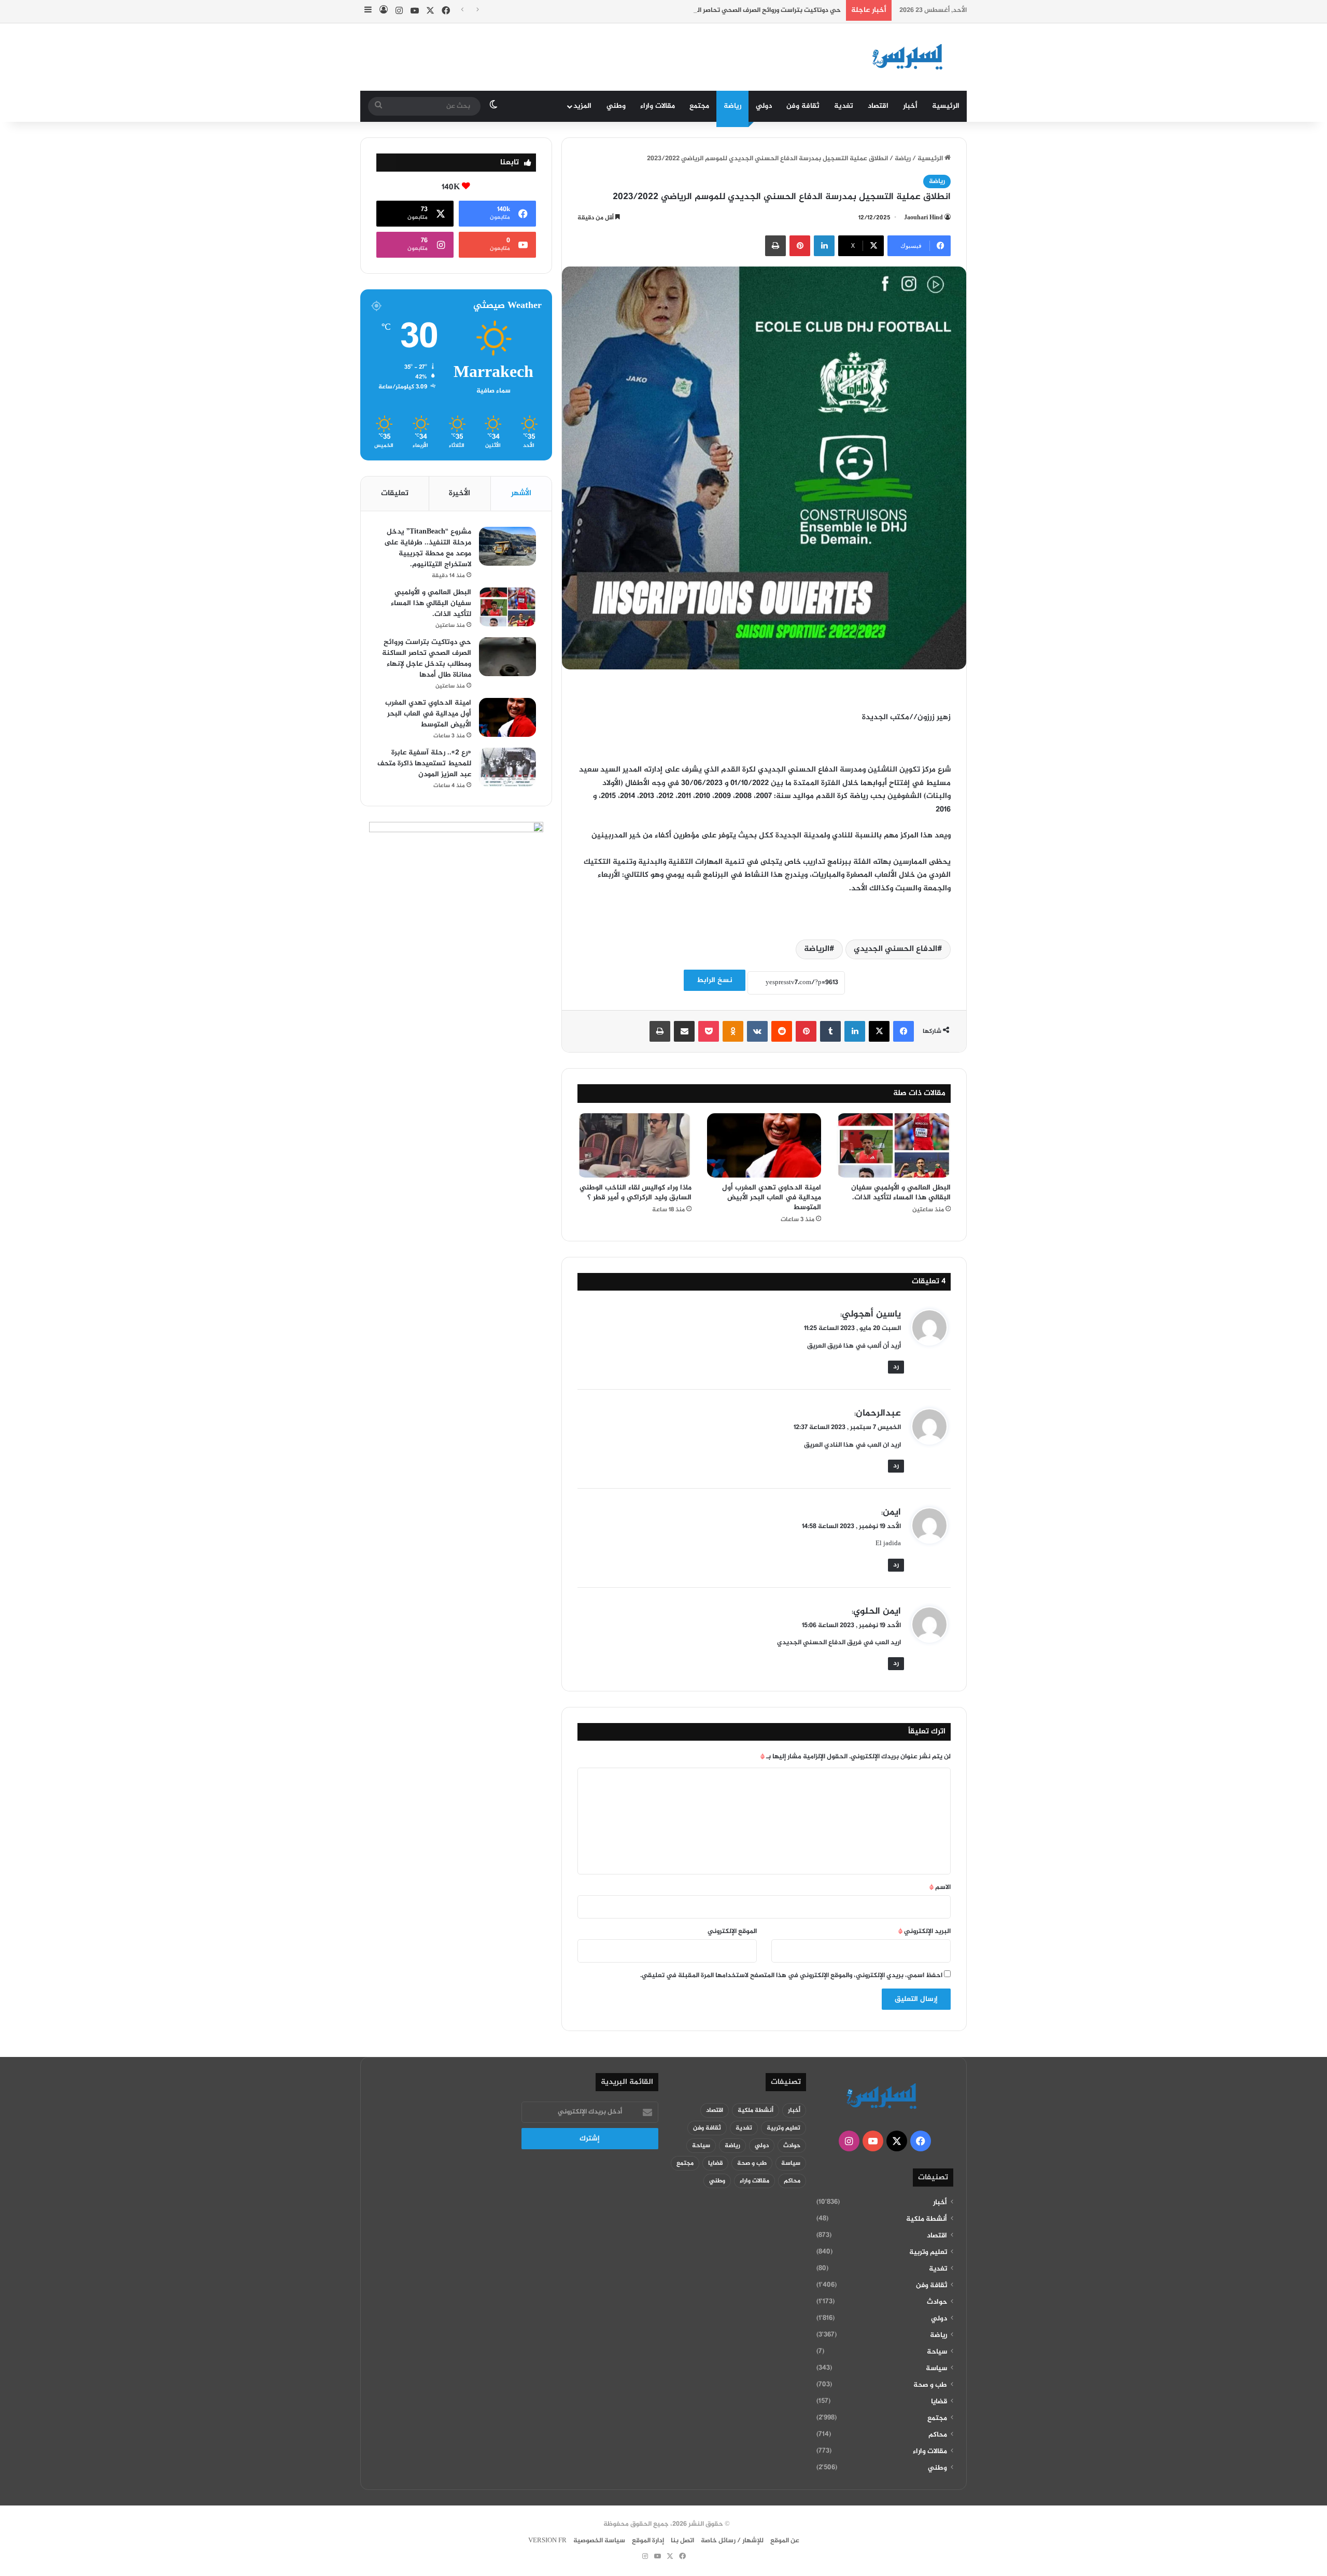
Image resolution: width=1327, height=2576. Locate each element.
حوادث (937, 2302)
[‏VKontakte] (757, 1031)
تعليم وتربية (928, 2252)
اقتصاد (878, 106)
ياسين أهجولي (871, 1314)
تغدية (844, 106)
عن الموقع (785, 2541)
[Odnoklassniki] (733, 1031)
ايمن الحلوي (877, 1612)
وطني (616, 106)
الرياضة (817, 949)
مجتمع (699, 106)
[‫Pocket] (709, 1031)
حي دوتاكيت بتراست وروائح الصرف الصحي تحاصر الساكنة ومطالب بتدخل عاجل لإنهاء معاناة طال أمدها (695, 10)
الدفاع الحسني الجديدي (895, 949)
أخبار (910, 106)
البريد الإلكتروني (924, 1931)
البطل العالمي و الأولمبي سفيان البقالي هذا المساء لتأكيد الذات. (901, 1193)
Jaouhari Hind (923, 218)
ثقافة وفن (803, 106)
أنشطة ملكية (927, 2219)
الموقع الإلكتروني (732, 1931)
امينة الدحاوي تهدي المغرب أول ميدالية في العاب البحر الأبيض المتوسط (772, 1198)
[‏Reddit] (782, 1031)
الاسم (940, 1887)
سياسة (936, 2369)
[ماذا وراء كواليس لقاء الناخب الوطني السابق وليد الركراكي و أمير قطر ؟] (634, 1145)
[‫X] (879, 1031)
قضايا (939, 2402)
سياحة (937, 2352)
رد (896, 1367)
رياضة (732, 106)
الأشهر (521, 493)
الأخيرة (460, 493)
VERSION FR (547, 2541)
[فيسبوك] (904, 1031)
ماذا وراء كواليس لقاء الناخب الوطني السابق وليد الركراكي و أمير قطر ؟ (636, 1193)
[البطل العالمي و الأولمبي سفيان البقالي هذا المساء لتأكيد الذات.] (894, 1145)
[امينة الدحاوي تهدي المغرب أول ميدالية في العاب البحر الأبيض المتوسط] (764, 1145)
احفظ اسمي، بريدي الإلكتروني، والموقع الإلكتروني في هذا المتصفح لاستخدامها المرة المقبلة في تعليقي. (791, 1976)
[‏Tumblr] (830, 1031)
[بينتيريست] (800, 246)
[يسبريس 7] (911, 57)
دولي (764, 106)
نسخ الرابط (715, 980)
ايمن (892, 1513)
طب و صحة (930, 2385)
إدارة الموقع (648, 2541)
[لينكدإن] (824, 246)
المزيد (582, 106)
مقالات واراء (658, 106)
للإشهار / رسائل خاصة (732, 2541)
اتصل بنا (682, 2541)
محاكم (938, 2435)
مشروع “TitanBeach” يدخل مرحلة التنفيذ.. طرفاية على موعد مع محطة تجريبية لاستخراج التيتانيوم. (428, 548)
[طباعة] (775, 246)
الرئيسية (946, 106)
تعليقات (395, 493)
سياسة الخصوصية (599, 2541)
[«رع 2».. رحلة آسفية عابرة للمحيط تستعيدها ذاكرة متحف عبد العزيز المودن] (507, 767)
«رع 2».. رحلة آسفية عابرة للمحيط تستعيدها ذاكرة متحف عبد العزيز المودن (424, 764)
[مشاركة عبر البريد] (684, 1031)
